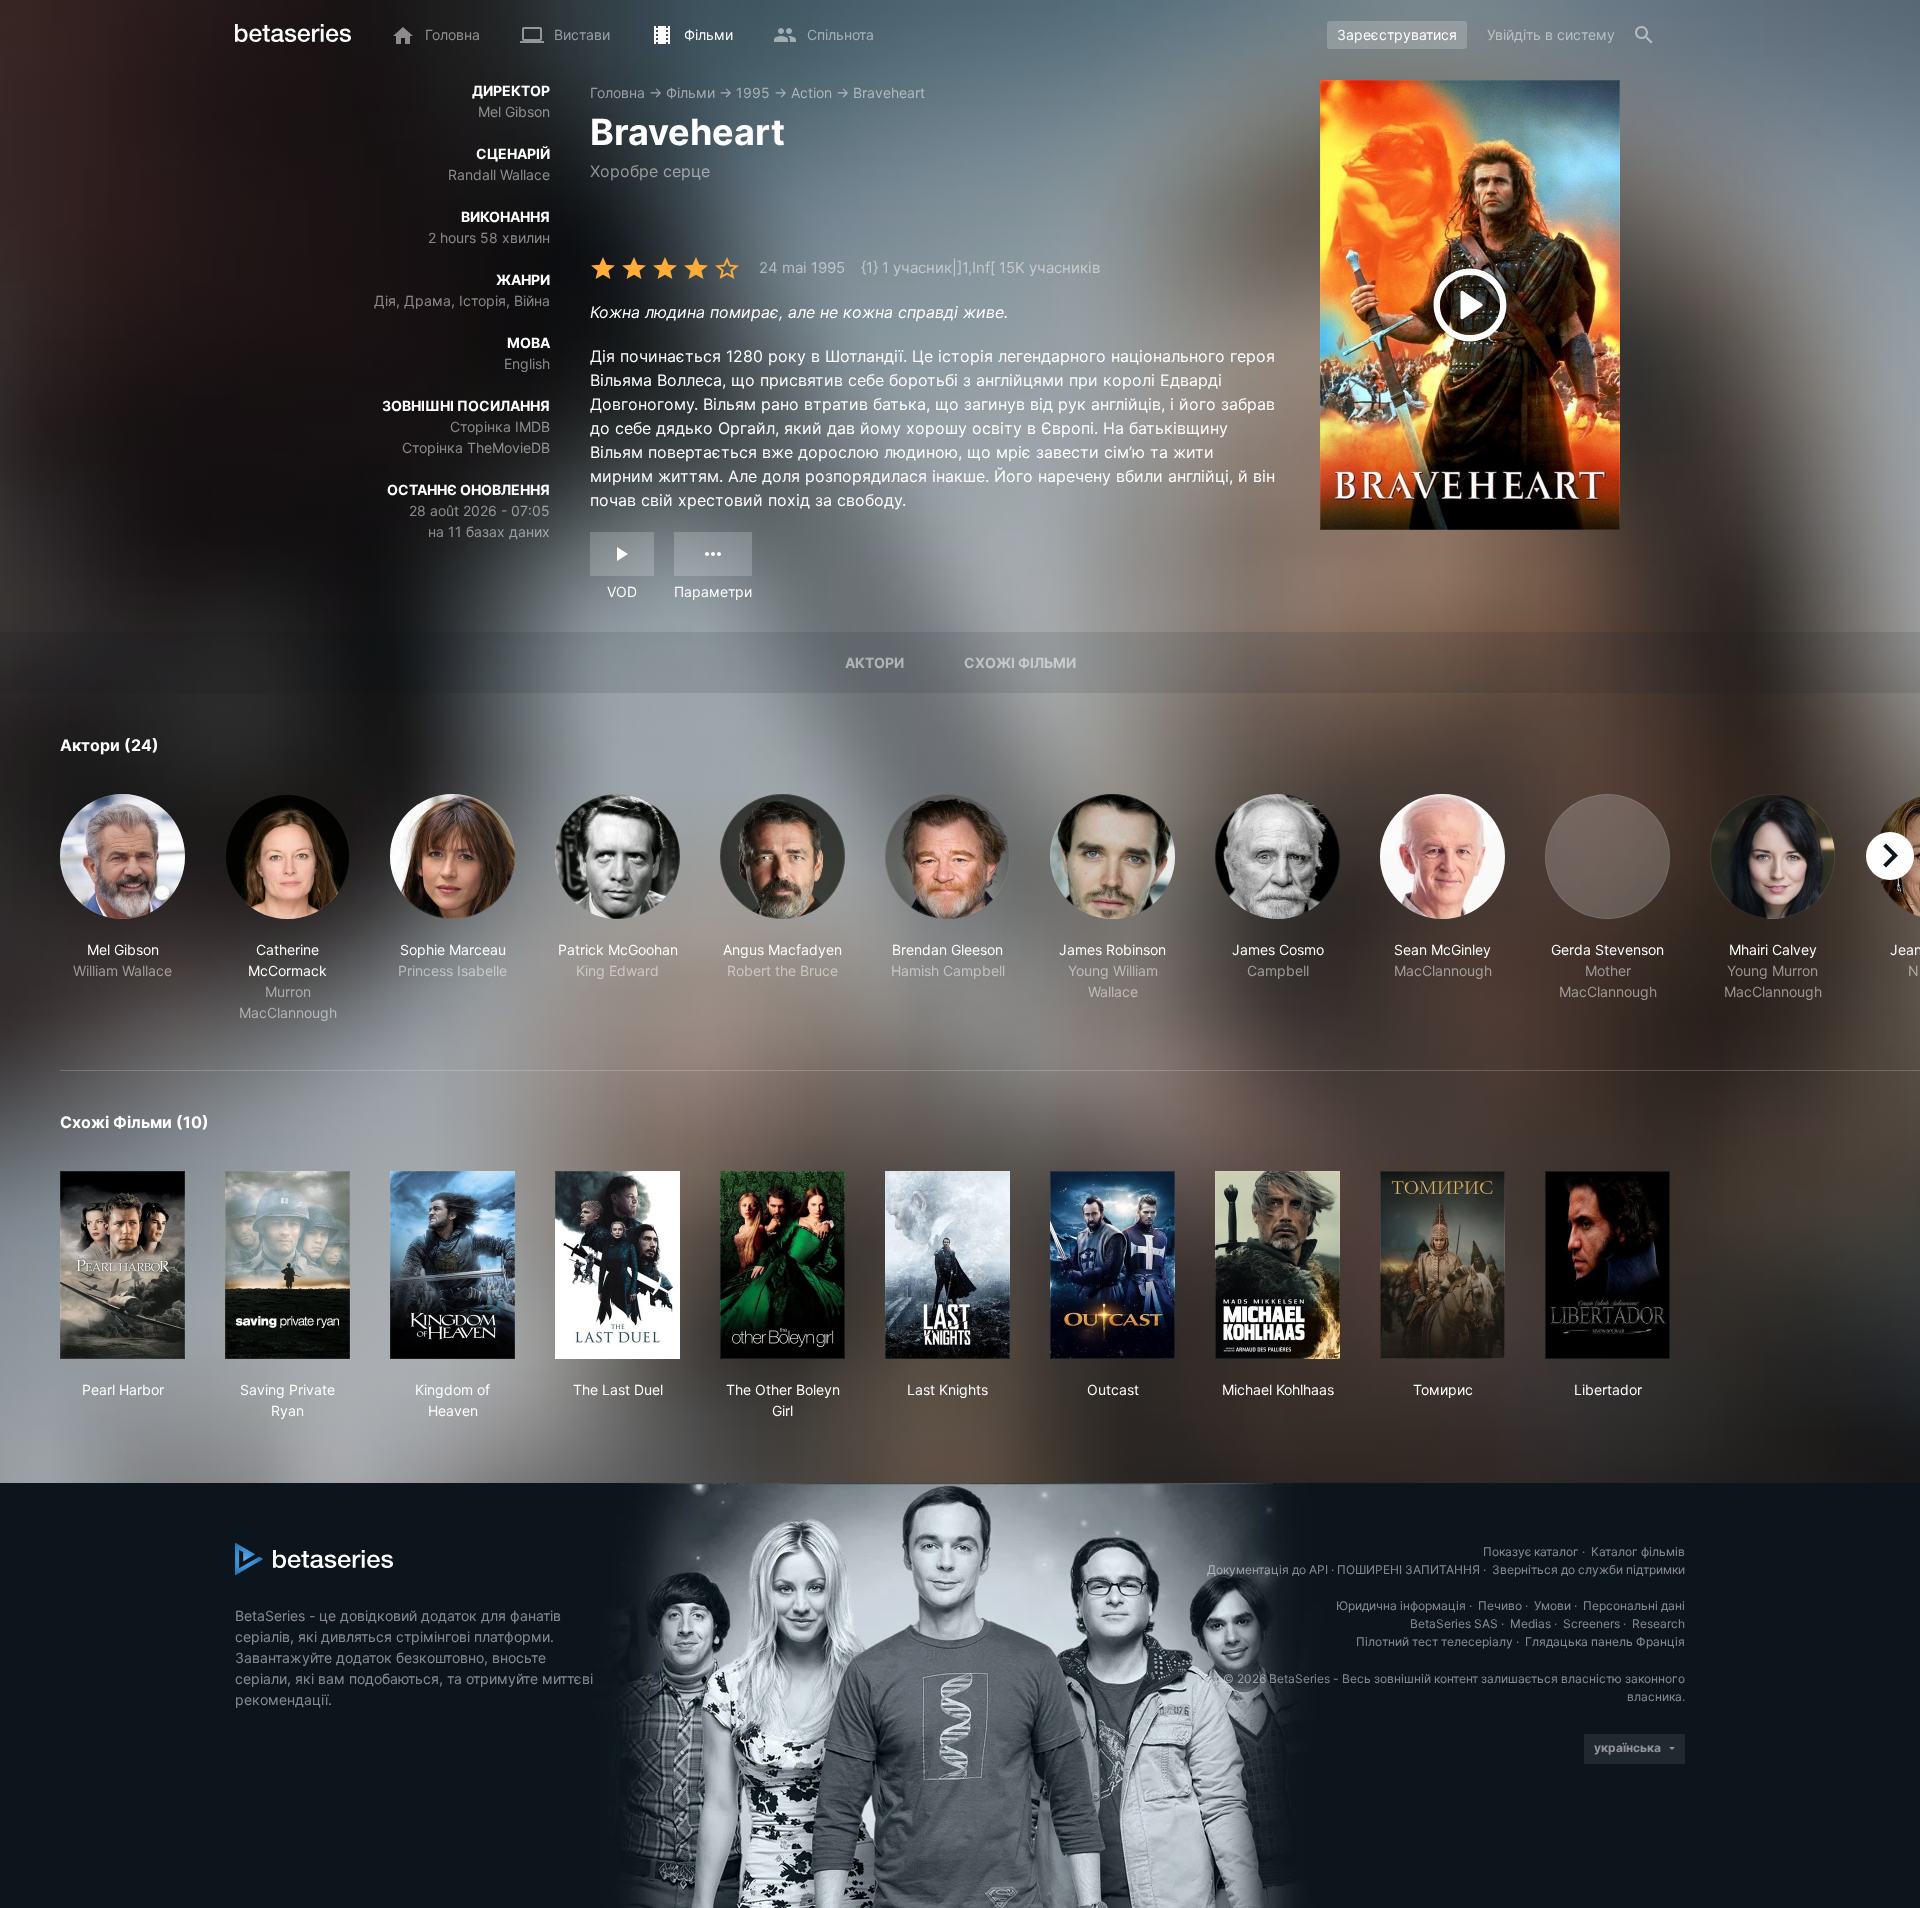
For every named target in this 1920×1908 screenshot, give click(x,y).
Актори (874, 662)
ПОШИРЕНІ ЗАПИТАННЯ (1408, 1569)
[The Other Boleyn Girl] (782, 1265)
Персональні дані (1634, 1605)
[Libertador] (1607, 1265)
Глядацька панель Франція (1605, 1641)
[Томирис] (1442, 1265)
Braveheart (889, 92)
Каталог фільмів (1638, 1551)
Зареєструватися (1397, 34)
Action (811, 92)
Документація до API (1267, 1569)
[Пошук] (1644, 35)
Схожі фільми (1020, 662)
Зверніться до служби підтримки (1588, 1569)
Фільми (690, 92)
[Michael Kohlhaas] (1277, 1265)
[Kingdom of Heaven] (452, 1265)
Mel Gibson (514, 111)
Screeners (1591, 1623)
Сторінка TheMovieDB (476, 447)
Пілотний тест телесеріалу (1434, 1641)
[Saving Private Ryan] (287, 1265)
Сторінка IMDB (500, 426)
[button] (122, 908)
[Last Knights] (947, 1265)
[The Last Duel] (617, 1265)
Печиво (1500, 1605)
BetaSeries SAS (1454, 1623)
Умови (1552, 1605)
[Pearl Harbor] (122, 1265)
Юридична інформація (1401, 1605)
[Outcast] (1112, 1265)
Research (1658, 1623)
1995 (753, 92)
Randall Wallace (499, 174)
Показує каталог (1531, 1551)
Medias (1530, 1623)
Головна (617, 92)
